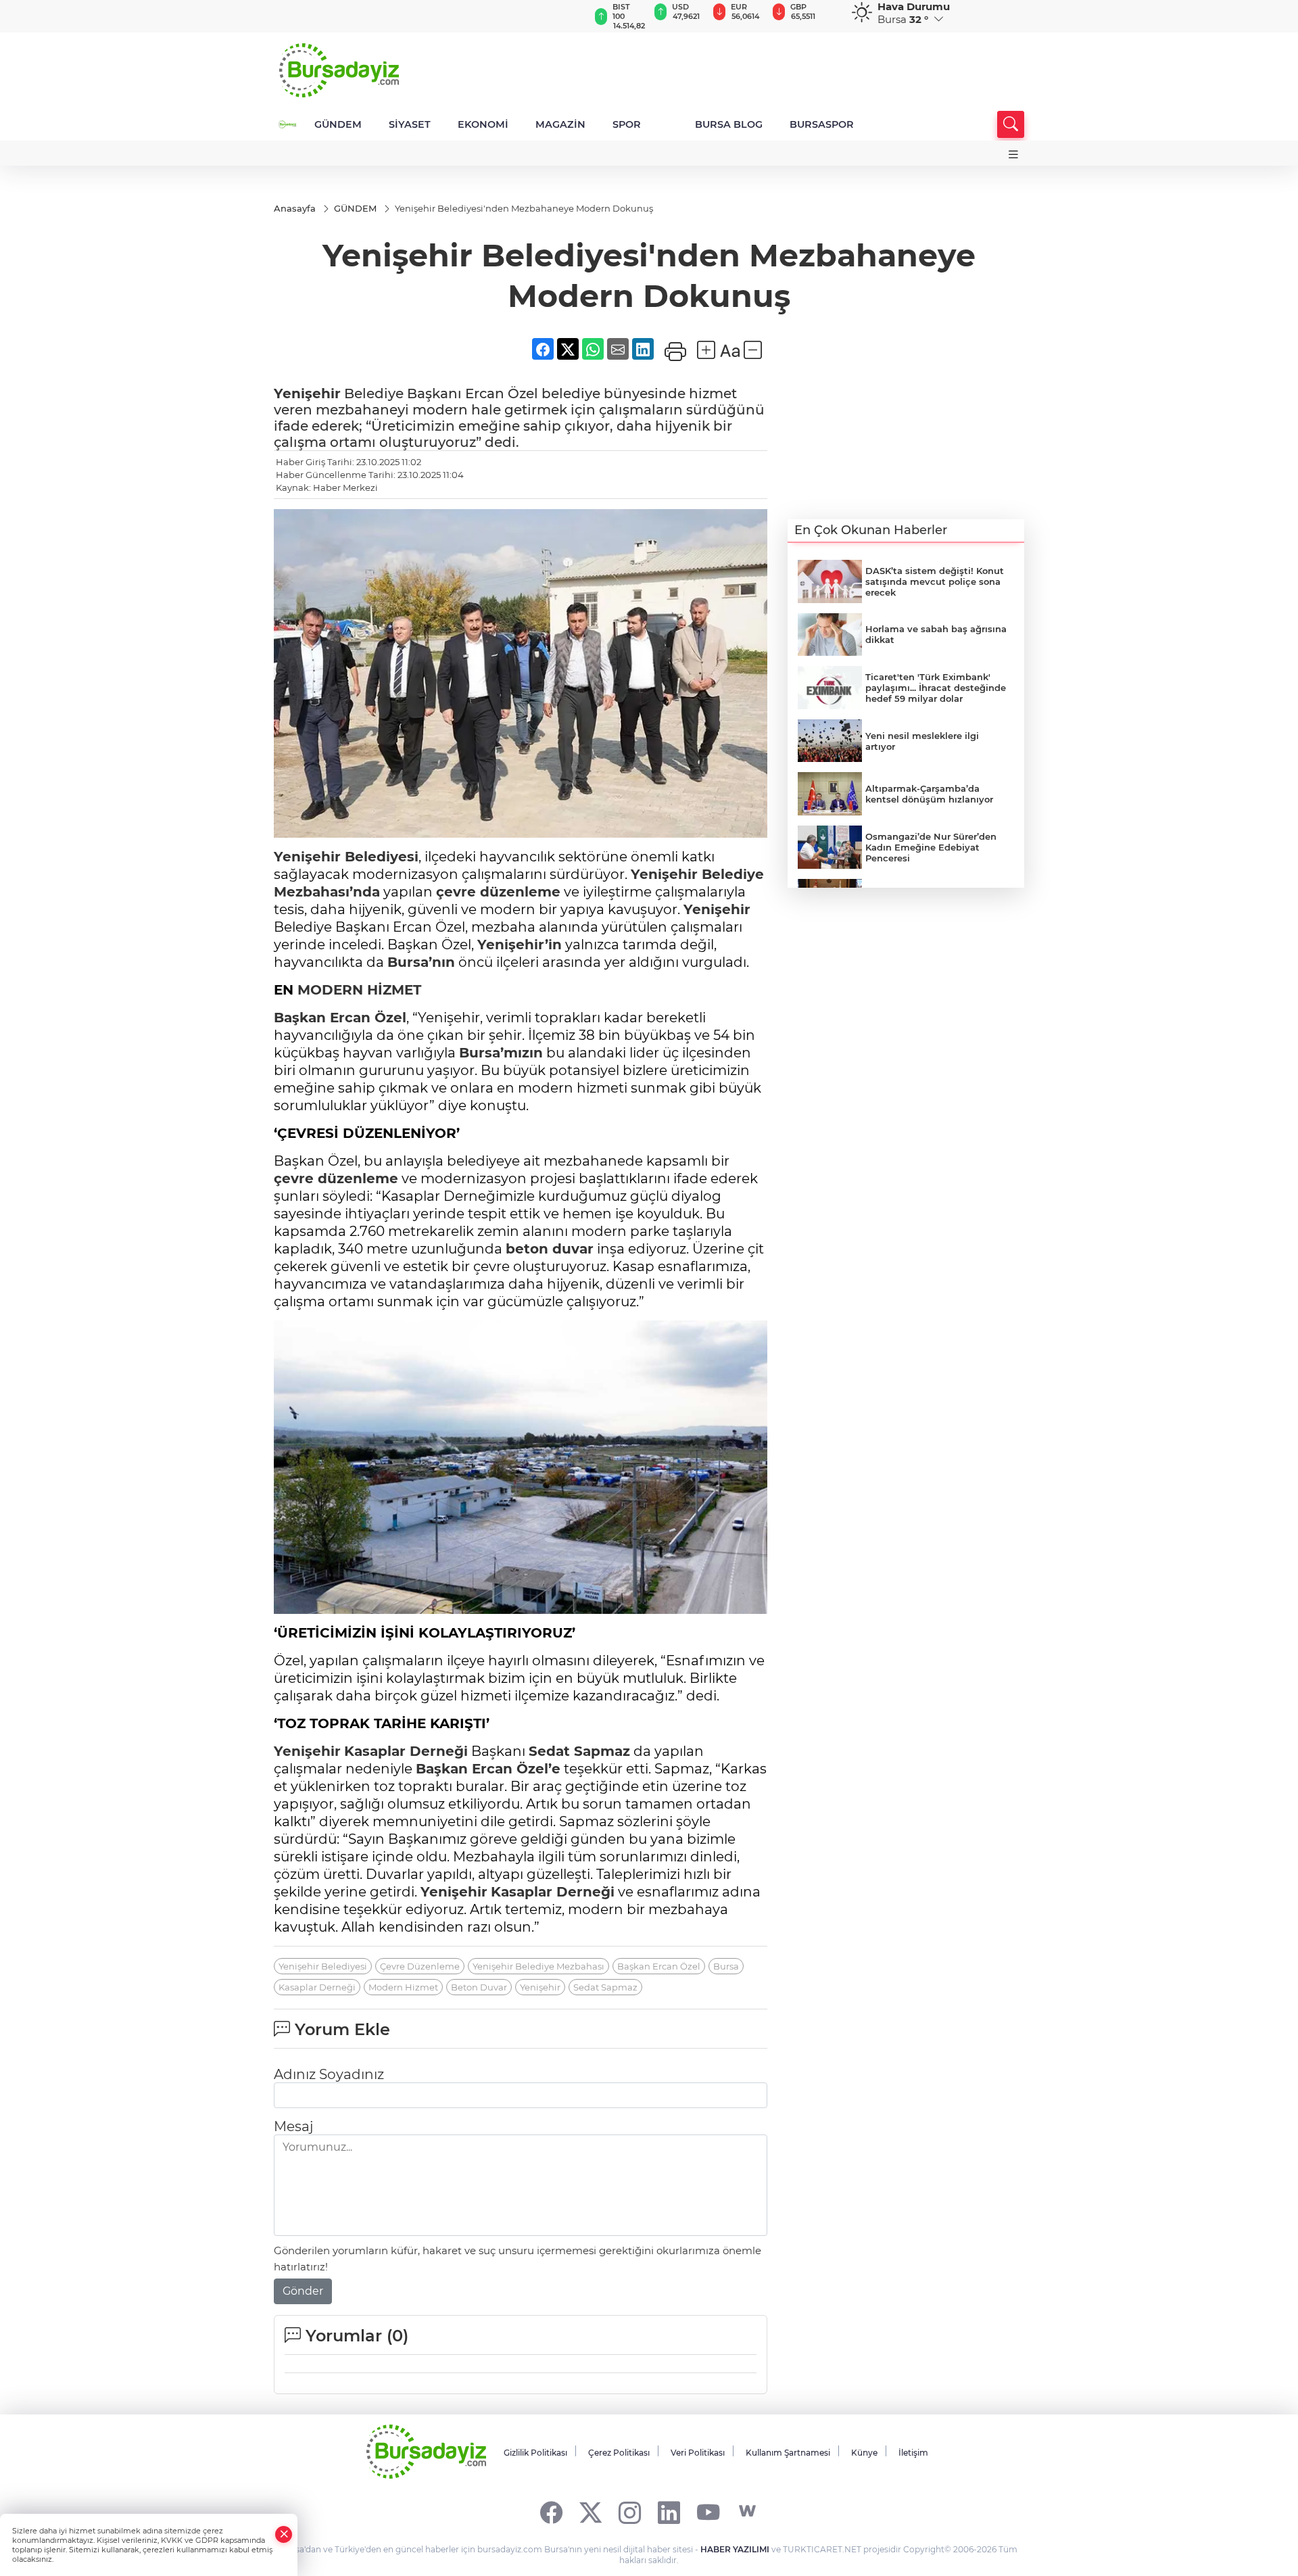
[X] (591, 2511)
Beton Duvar (479, 1987)
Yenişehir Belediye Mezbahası (538, 1966)
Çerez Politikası (619, 2453)
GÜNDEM (338, 124)
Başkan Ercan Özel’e (488, 1769)
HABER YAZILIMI (735, 2549)
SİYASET (410, 124)
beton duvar (550, 1249)
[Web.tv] (747, 2511)
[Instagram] (630, 2511)
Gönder (303, 2291)
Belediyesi (346, 857)
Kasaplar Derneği (406, 1751)
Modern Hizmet (403, 1987)
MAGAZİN (560, 124)
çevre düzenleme (498, 892)
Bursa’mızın (501, 1053)
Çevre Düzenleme (420, 1966)
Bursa (726, 1966)
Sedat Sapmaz (579, 1751)
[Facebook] (551, 2511)
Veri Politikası (698, 2453)
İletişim (913, 2453)
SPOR (627, 124)
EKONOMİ (483, 124)
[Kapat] (284, 2534)
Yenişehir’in (520, 945)
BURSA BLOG (729, 124)
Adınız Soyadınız (329, 2074)
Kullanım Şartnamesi (788, 2453)
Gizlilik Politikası (535, 2453)
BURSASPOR (822, 124)
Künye (864, 2453)
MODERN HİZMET (359, 990)
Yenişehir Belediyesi (323, 1966)
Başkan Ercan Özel (340, 1018)
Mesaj (293, 2126)
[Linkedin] (669, 2511)
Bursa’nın (421, 962)
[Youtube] (708, 2511)
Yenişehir (307, 393)
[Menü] (1013, 154)
